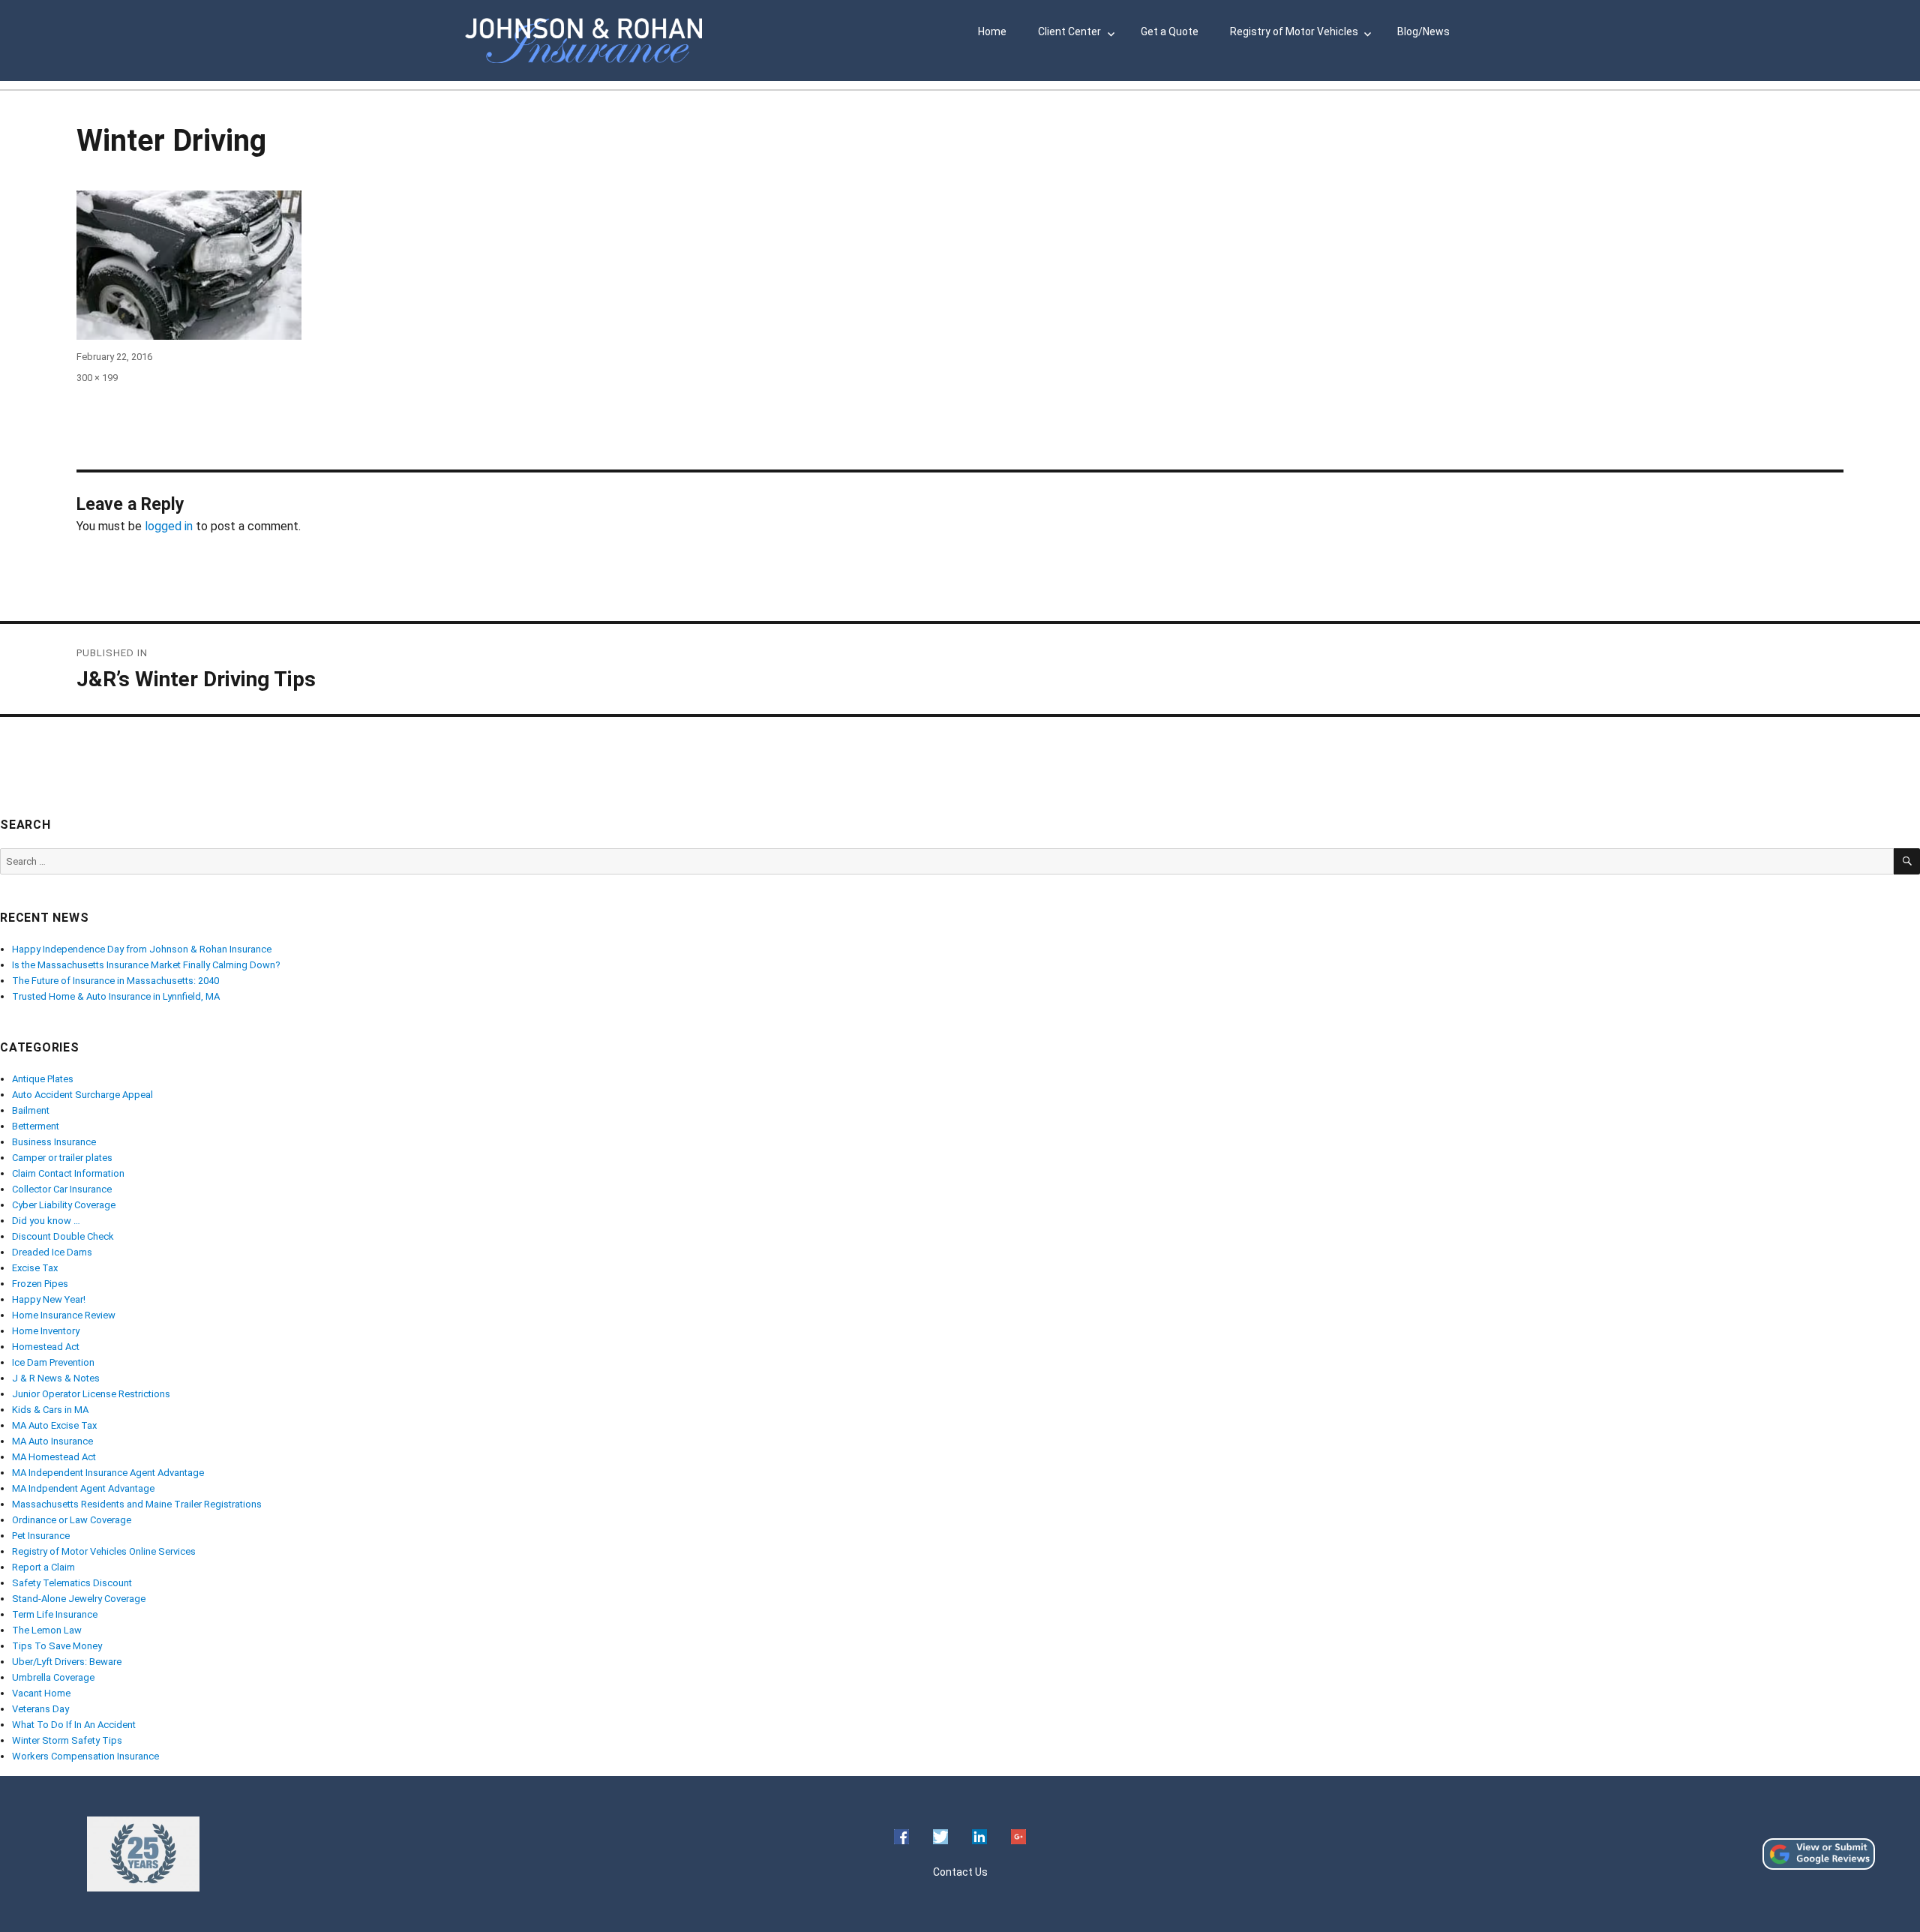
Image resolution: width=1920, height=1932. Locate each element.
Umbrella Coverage (53, 1677)
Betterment (36, 1126)
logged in (169, 526)
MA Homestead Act (54, 1457)
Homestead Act (46, 1347)
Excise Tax (35, 1268)
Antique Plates (43, 1079)
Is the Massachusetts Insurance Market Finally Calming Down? (146, 965)
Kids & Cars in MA (50, 1410)
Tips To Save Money (57, 1646)
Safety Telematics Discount (72, 1583)
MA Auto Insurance (52, 1441)
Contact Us (960, 1872)
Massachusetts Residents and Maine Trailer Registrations (137, 1504)
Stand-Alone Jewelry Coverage (79, 1599)
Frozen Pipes (40, 1284)
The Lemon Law (47, 1630)
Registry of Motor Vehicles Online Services (104, 1551)
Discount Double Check (63, 1236)
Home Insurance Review (64, 1315)
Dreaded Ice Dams (52, 1252)
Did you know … (46, 1221)
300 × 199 (97, 378)
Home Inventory (46, 1331)
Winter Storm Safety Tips (67, 1740)
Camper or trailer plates (62, 1158)
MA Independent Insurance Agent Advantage (108, 1473)
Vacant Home (41, 1693)
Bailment (31, 1110)
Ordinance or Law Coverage (72, 1520)
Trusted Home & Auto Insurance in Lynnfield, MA (116, 996)
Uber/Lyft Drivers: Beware (67, 1662)
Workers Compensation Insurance (85, 1756)
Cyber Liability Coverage (64, 1205)
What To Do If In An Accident (74, 1725)
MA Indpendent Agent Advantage (83, 1488)
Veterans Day (40, 1709)
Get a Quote (1170, 31)
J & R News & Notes (56, 1378)
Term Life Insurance (55, 1614)
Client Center (1069, 31)
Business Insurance (54, 1142)
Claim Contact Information (68, 1173)
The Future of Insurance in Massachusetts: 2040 (115, 981)
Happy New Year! (49, 1299)
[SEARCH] (1907, 861)
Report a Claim (43, 1567)
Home (992, 31)
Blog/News (1423, 31)
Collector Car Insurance (62, 1189)
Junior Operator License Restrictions (91, 1394)
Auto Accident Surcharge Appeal (82, 1095)
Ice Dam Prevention (53, 1362)
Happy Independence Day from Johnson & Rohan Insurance (142, 949)
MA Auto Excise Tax (54, 1425)
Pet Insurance (41, 1536)
